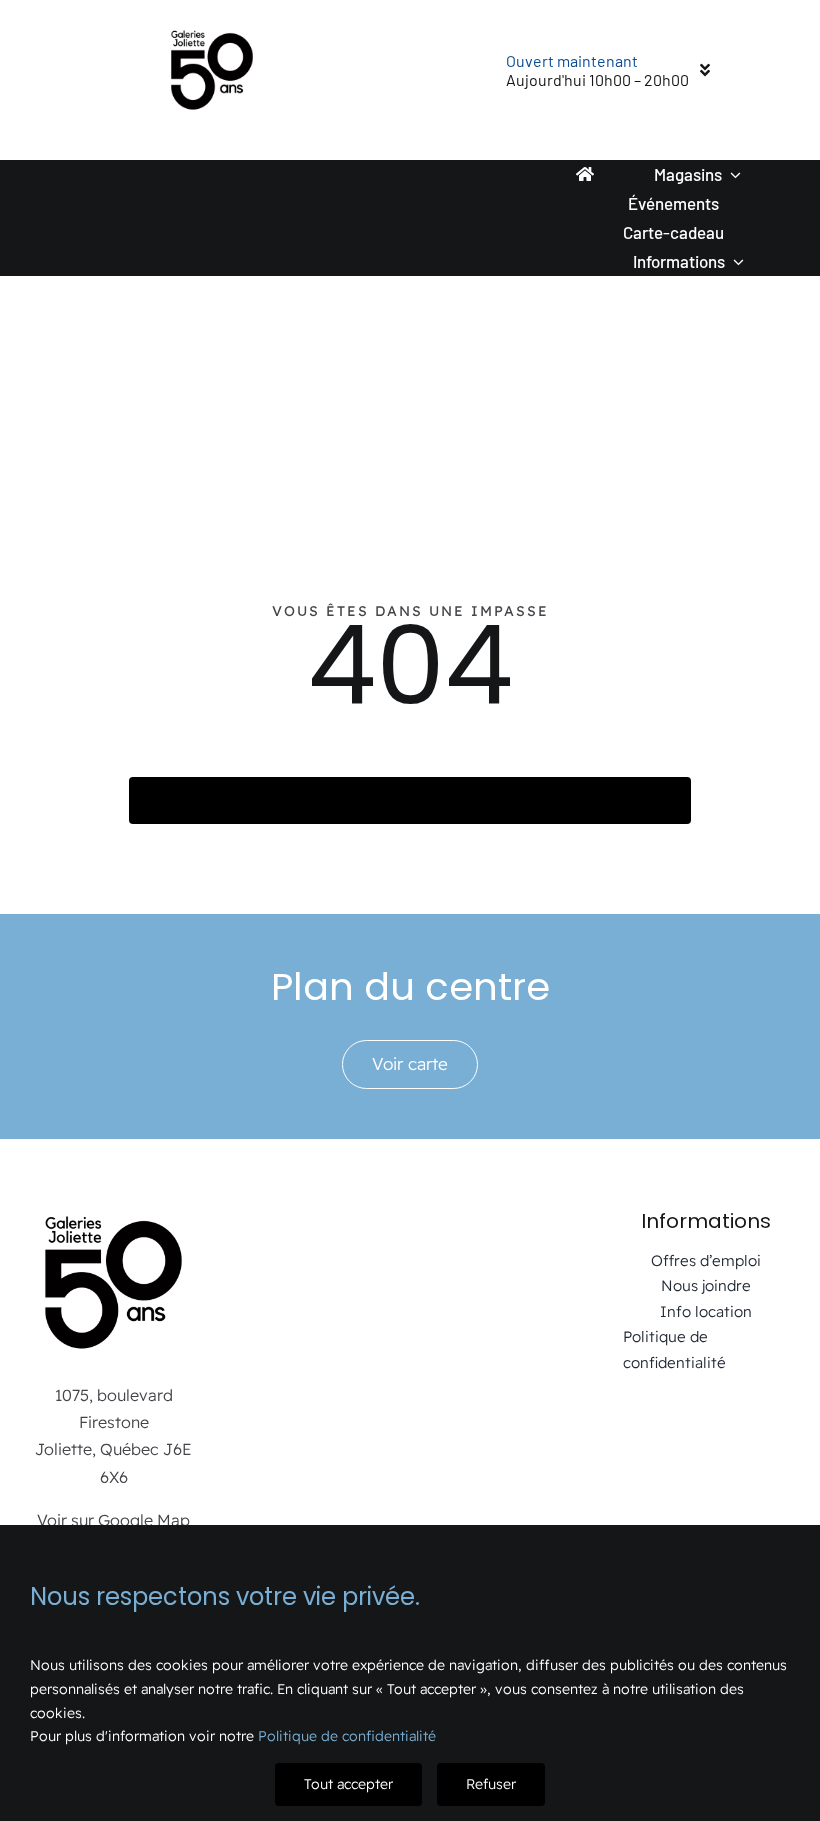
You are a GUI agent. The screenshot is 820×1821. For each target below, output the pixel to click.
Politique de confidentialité (347, 1736)
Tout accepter (348, 1784)
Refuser (491, 1784)
